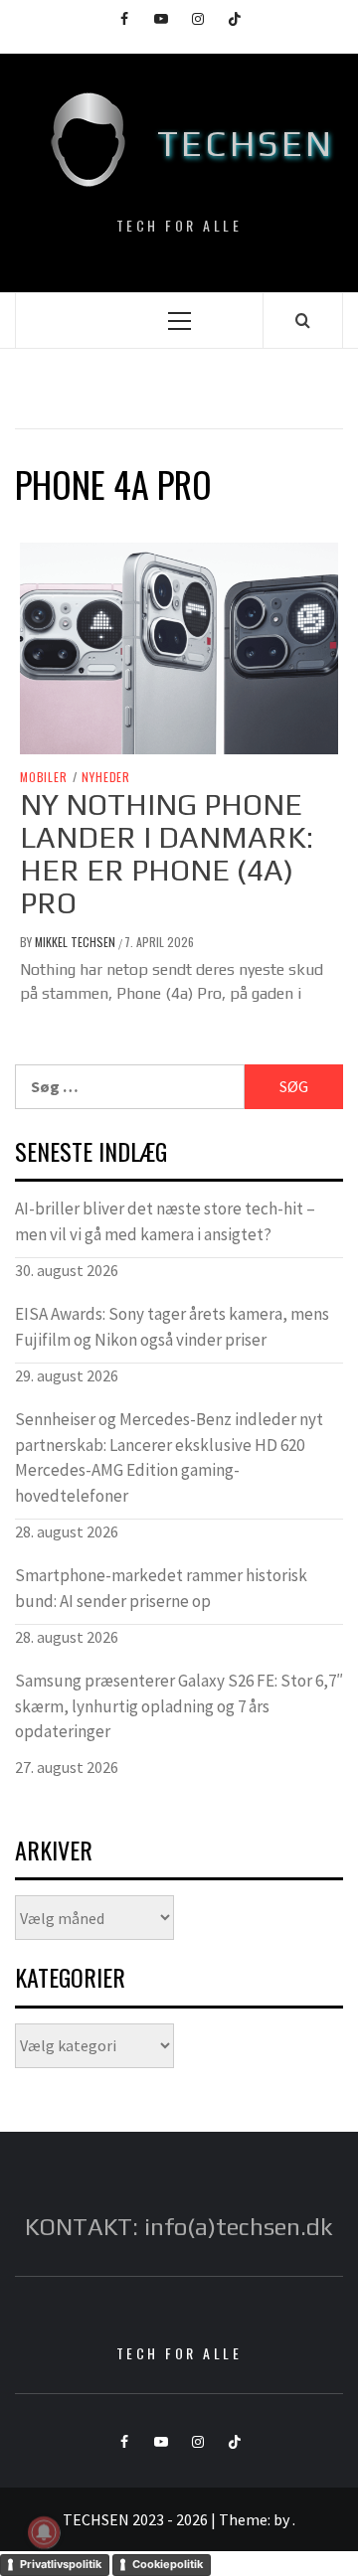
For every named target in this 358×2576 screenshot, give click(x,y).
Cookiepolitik (168, 2564)
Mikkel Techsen (77, 942)
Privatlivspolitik (61, 2564)
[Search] (303, 320)
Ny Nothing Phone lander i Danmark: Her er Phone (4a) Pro (167, 854)
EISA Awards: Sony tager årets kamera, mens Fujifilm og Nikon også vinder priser (172, 1327)
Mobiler (44, 777)
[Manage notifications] (44, 2532)
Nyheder (106, 777)
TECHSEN (246, 143)
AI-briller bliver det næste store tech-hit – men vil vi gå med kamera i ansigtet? (165, 1221)
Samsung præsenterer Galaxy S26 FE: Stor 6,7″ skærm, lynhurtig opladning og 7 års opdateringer (179, 1706)
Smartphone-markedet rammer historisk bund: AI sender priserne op (161, 1588)
